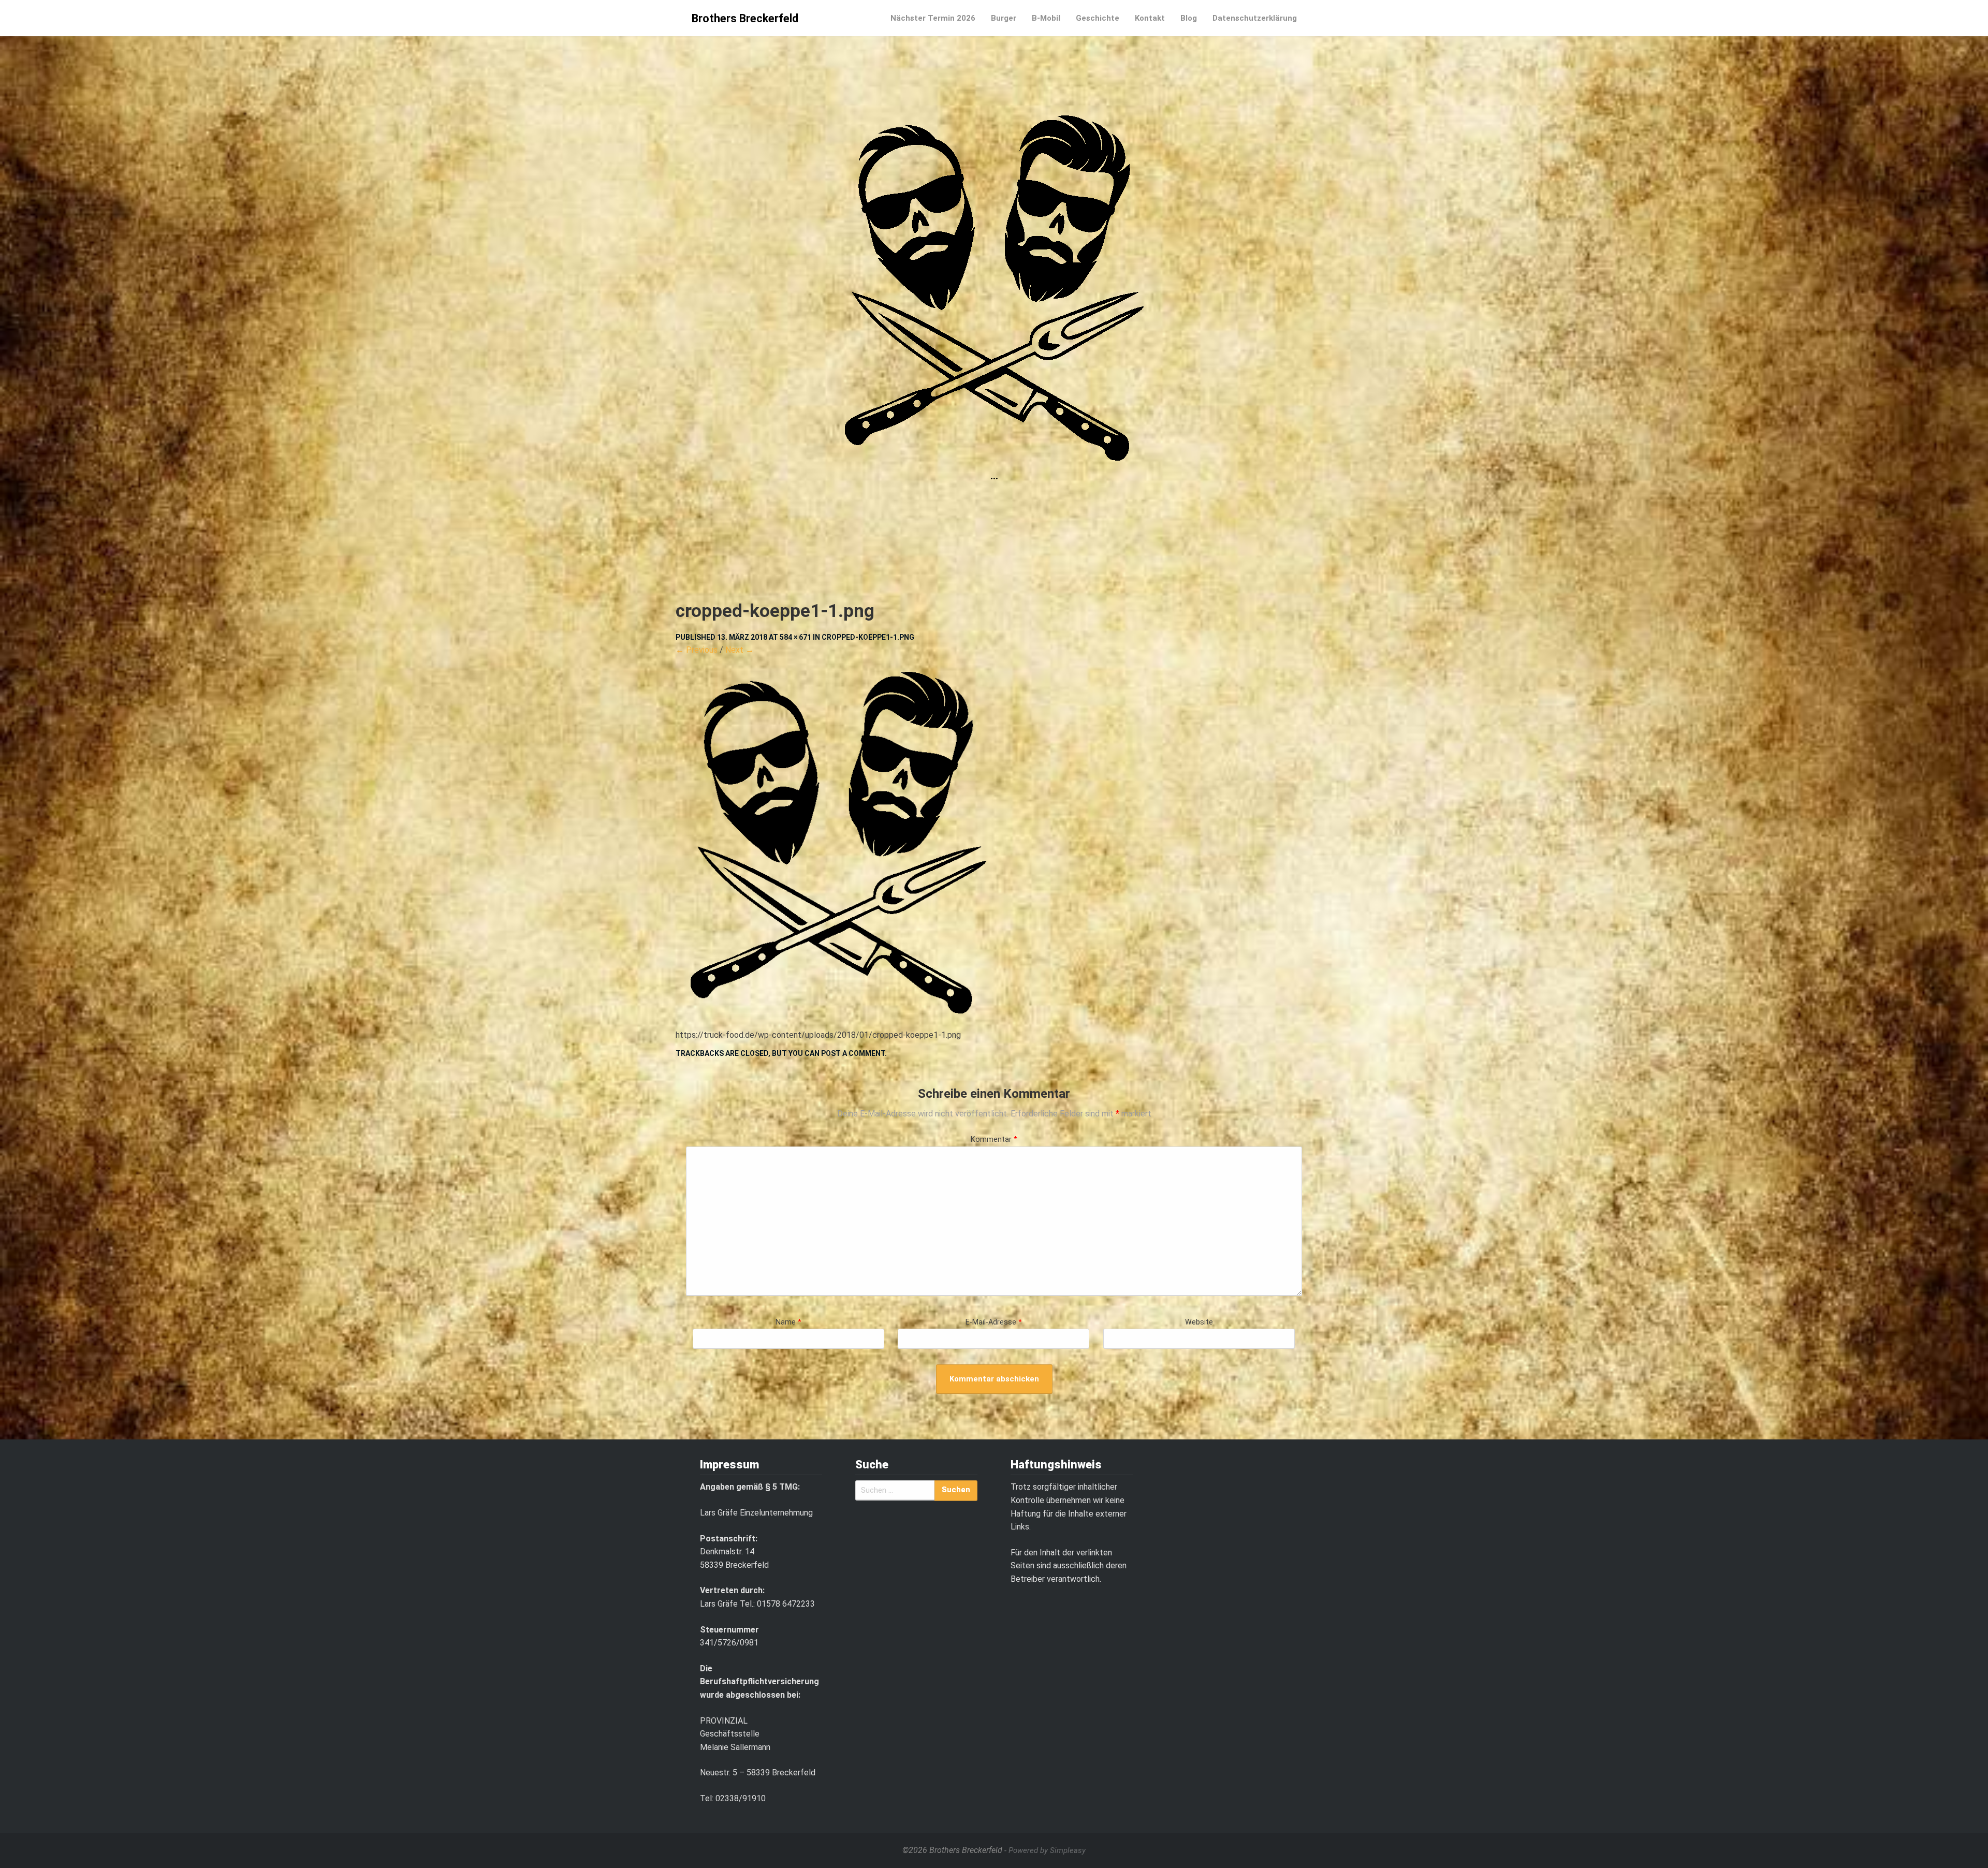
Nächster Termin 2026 (933, 18)
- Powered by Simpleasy (1045, 1850)
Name (788, 1322)
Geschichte (1098, 18)
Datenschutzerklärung (1255, 18)
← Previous (697, 650)
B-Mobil (1046, 18)
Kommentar (994, 1139)
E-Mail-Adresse (994, 1322)
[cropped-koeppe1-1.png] (994, 843)
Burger (1004, 18)
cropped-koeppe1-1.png (868, 637)
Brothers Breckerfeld (745, 18)
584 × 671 (795, 637)
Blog (1189, 18)
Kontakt (1150, 18)
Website (1199, 1322)
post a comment (853, 1053)
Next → (740, 650)
